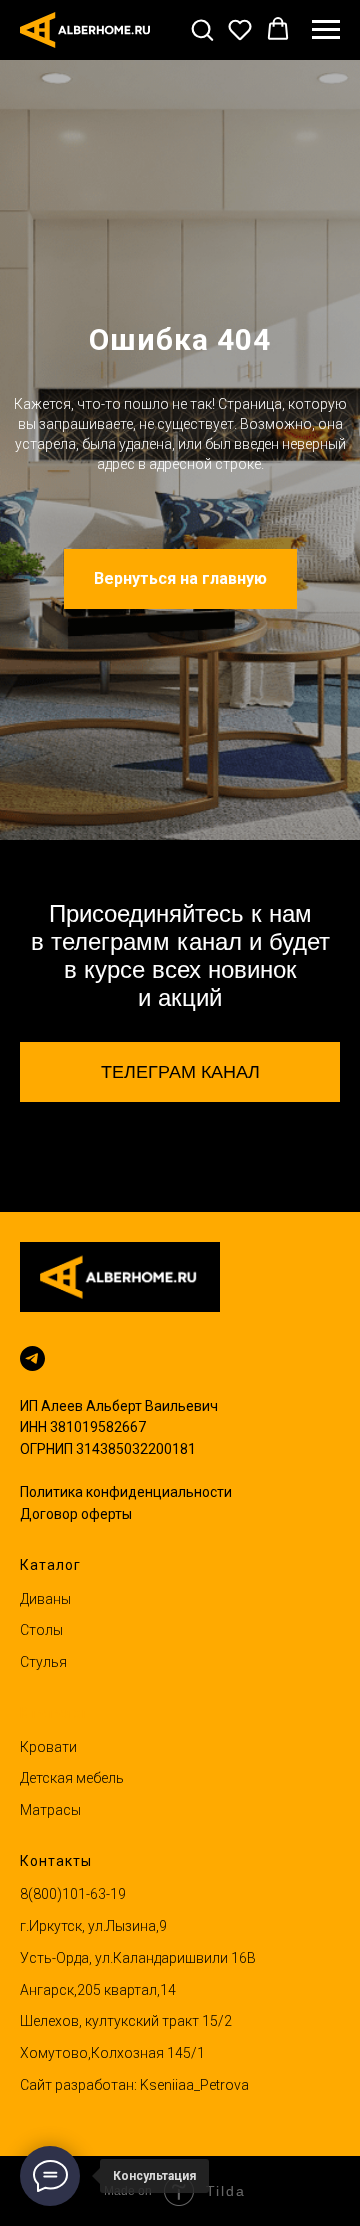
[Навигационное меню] (326, 30)
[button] (202, 29)
